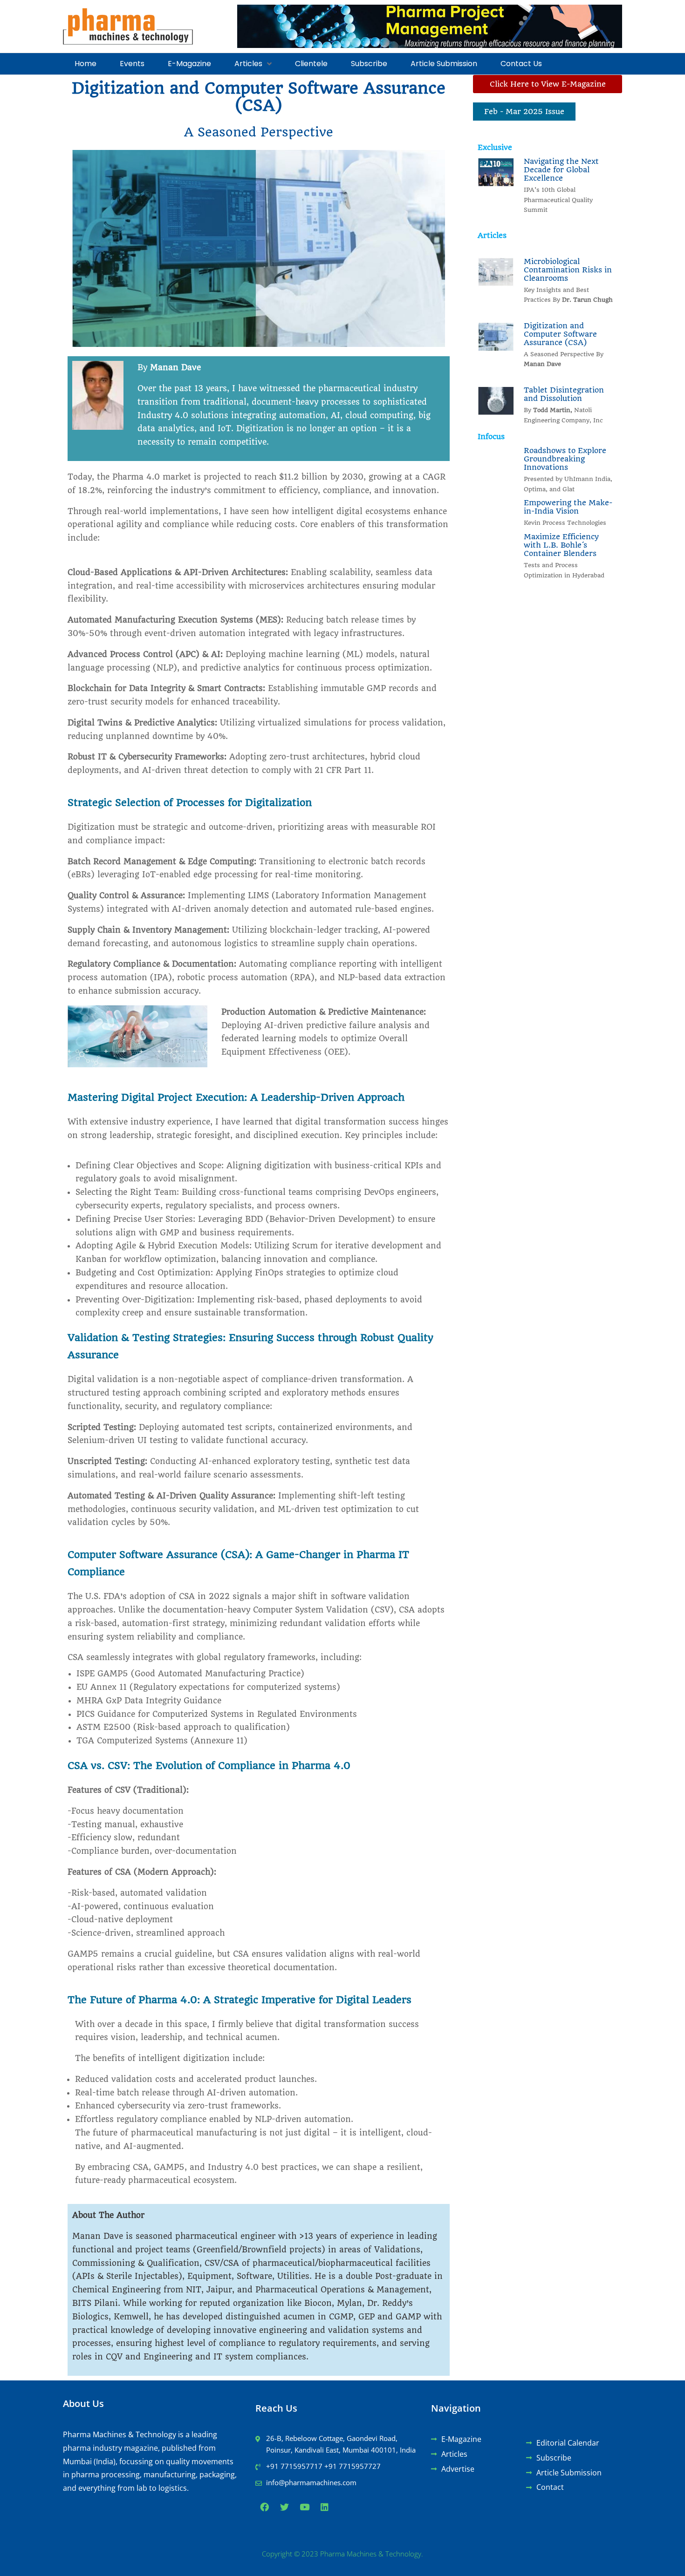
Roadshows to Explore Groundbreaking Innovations (565, 459)
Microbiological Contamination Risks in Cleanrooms (568, 270)
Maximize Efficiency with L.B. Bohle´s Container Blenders (561, 545)
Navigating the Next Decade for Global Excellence (561, 170)
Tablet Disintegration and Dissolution (564, 394)
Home (86, 64)
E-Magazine (189, 64)
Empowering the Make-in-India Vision (568, 507)
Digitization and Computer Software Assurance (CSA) (560, 334)
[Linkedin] (324, 2507)
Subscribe (369, 64)
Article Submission (444, 64)
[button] (253, 64)
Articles (248, 64)
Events (132, 64)
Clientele (311, 64)
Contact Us (521, 64)
